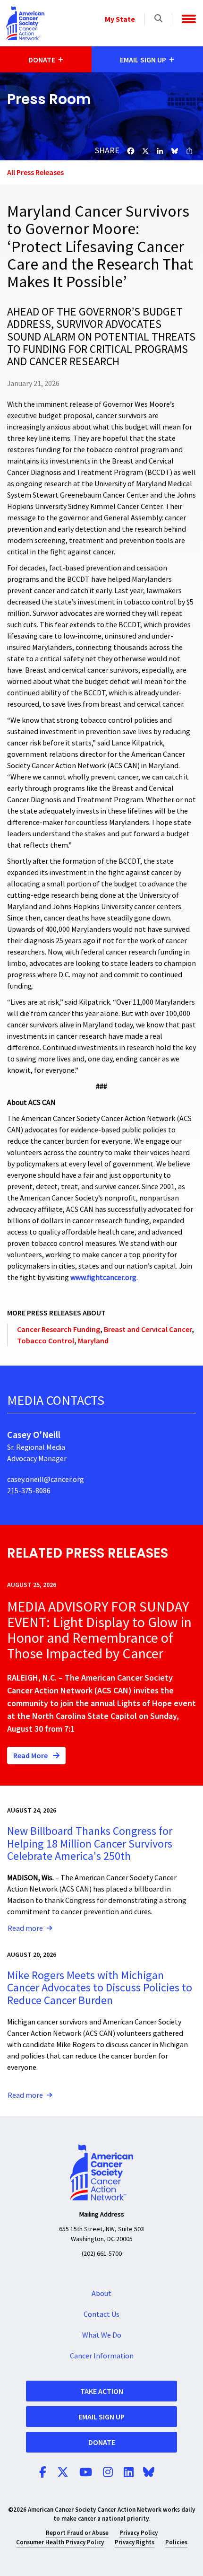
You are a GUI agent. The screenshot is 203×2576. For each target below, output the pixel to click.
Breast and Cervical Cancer (148, 1329)
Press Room (49, 99)
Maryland (93, 1341)
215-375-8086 (29, 1491)
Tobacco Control (46, 1341)
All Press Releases (35, 172)
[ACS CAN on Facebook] (43, 2473)
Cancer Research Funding (59, 1329)
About (101, 2294)
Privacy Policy (139, 2533)
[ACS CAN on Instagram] (108, 2473)
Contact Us (101, 2314)
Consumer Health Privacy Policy (60, 2542)
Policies (176, 2542)
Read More (31, 1755)
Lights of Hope (144, 1703)
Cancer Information (102, 2356)
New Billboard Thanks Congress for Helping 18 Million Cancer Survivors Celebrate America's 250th (90, 1844)
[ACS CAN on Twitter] (63, 2473)
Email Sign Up (101, 2417)
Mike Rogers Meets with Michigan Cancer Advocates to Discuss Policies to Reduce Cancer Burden (100, 1988)
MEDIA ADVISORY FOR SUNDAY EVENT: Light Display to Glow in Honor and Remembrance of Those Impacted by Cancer (99, 1630)
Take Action (102, 2391)
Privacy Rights (135, 2542)
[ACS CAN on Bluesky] (149, 2473)
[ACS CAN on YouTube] (86, 2473)
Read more (25, 1928)
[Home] (25, 23)
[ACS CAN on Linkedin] (129, 2473)
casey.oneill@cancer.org (46, 1480)
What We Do (102, 2335)
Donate (102, 2442)
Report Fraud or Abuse (77, 2533)
